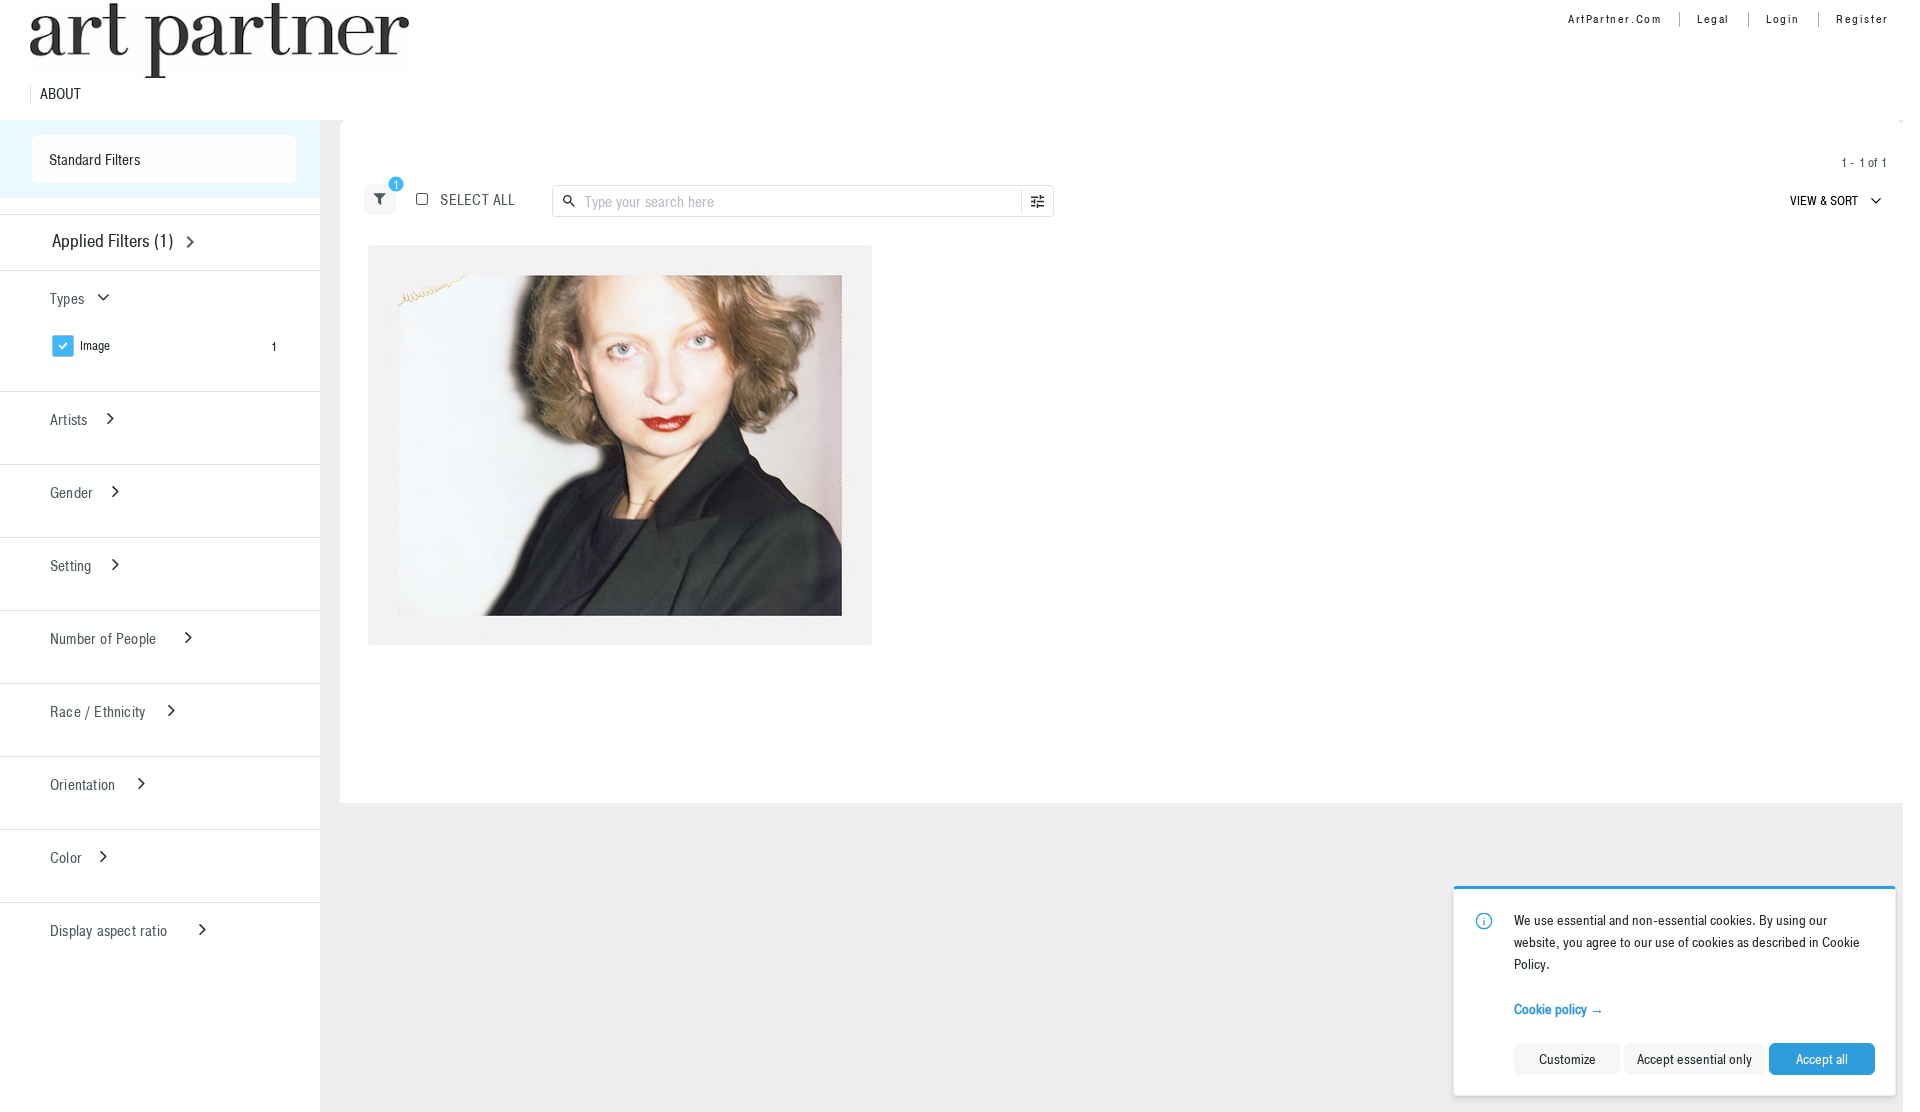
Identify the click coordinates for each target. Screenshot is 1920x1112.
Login (1783, 19)
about (60, 94)
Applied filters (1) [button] (112, 240)
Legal (1713, 19)
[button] (380, 199)
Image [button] (95, 345)
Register (1862, 19)
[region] (620, 445)
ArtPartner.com (1614, 19)
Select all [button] (477, 199)
